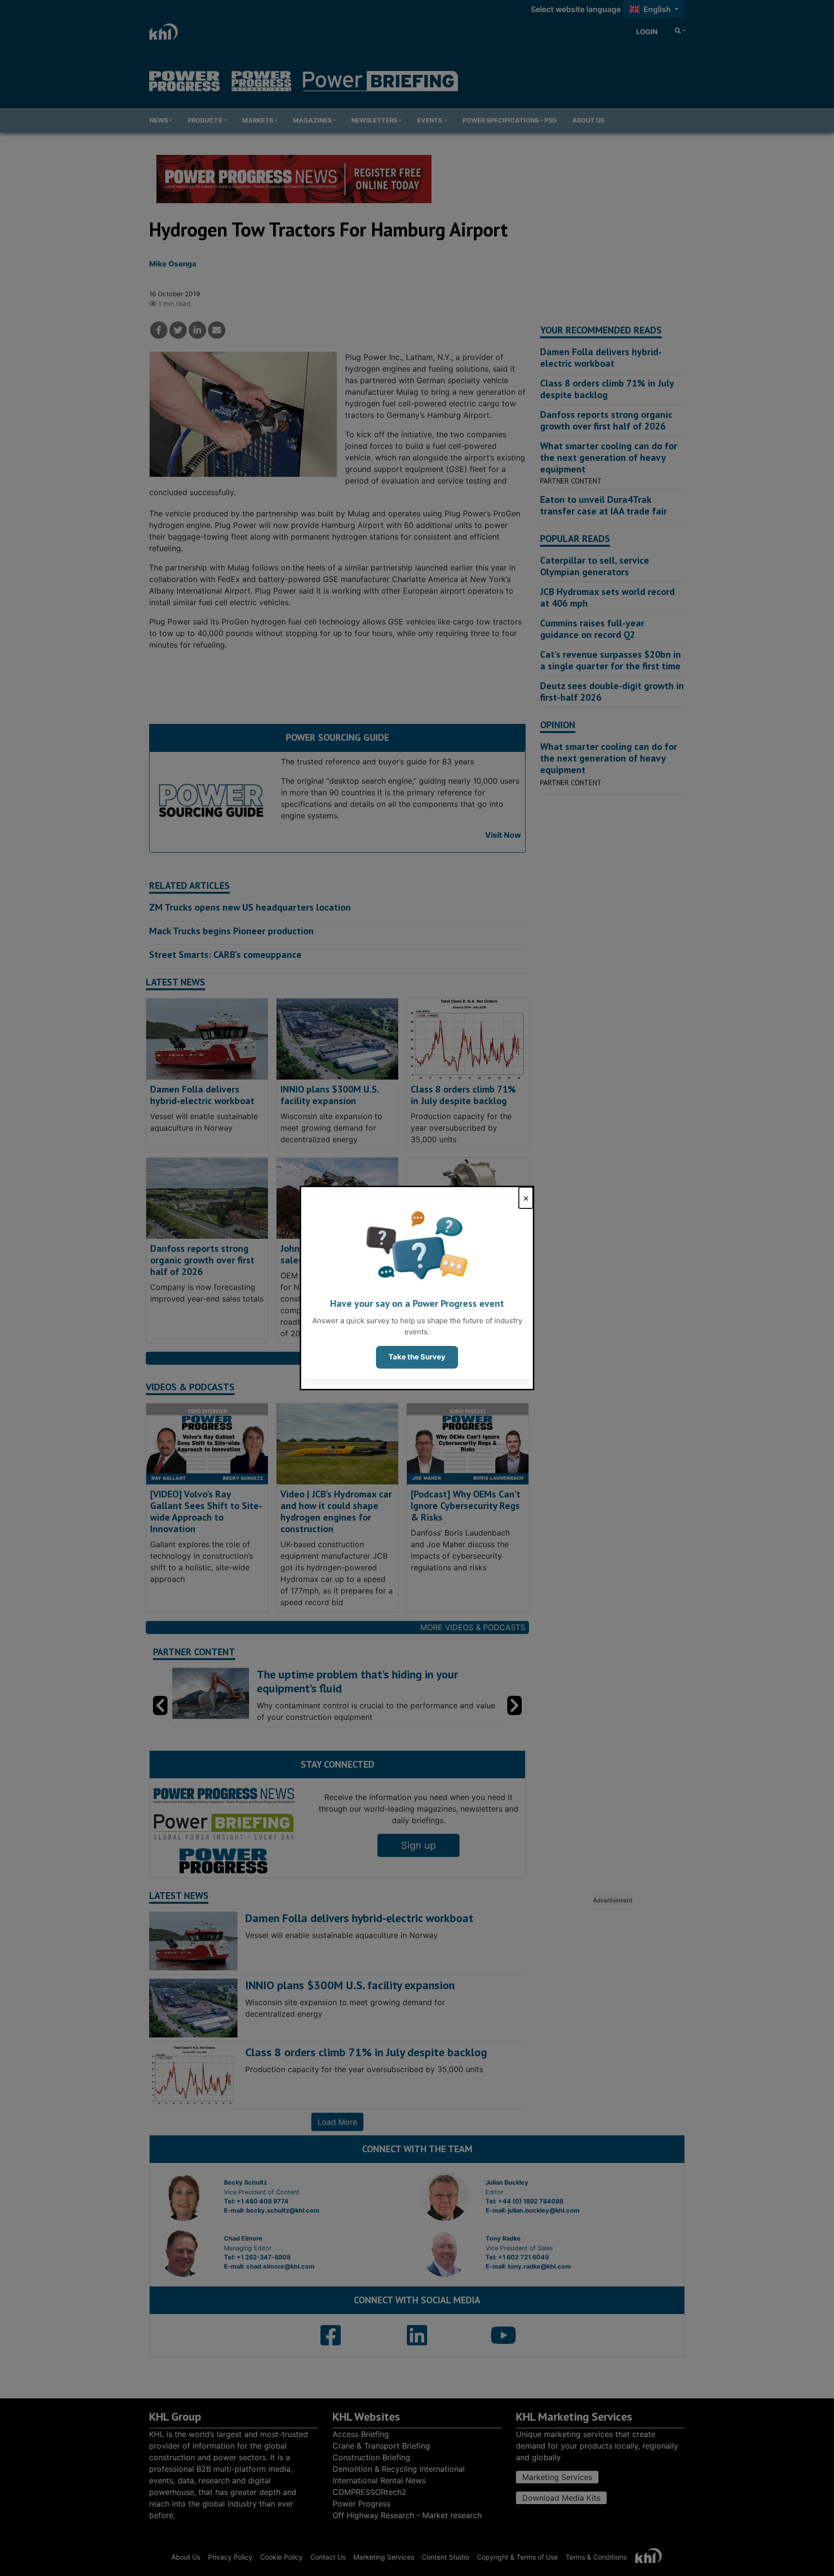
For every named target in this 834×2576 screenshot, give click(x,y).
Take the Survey (417, 1357)
